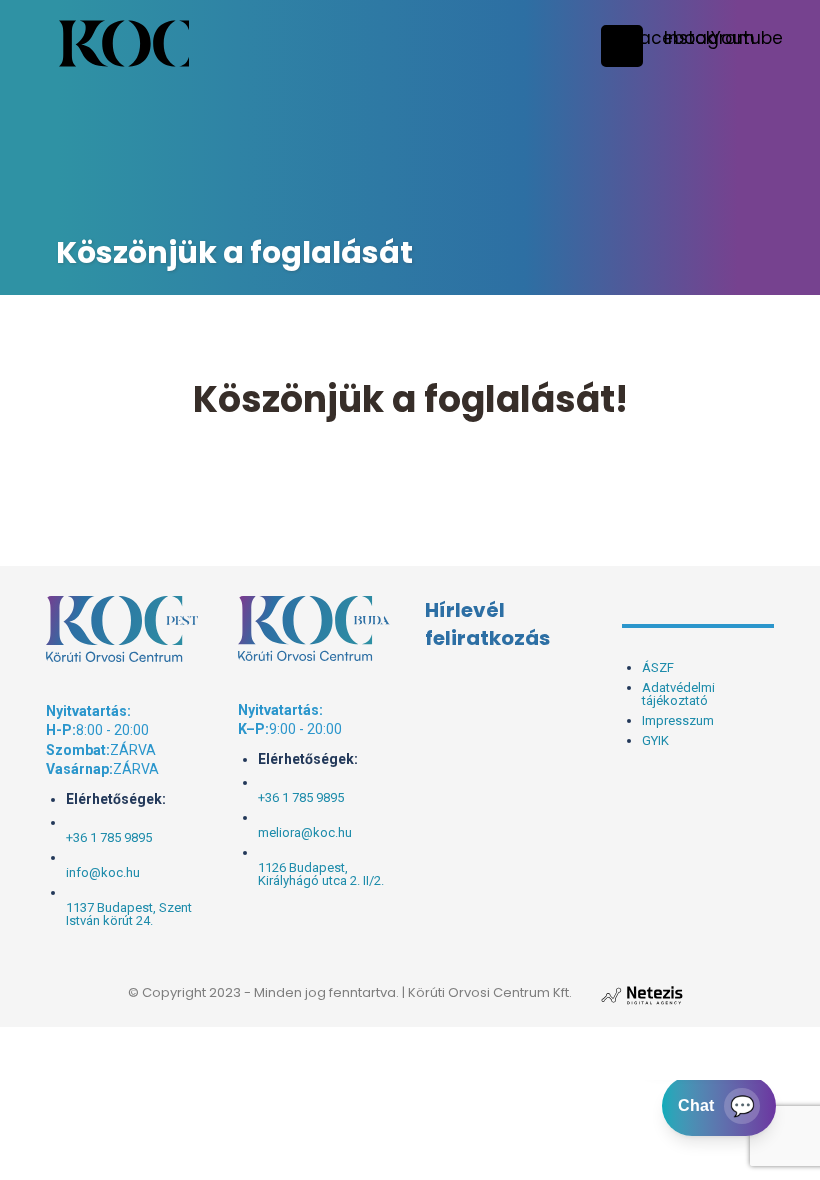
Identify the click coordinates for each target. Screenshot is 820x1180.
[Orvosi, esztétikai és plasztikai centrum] (124, 43)
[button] (709, 38)
